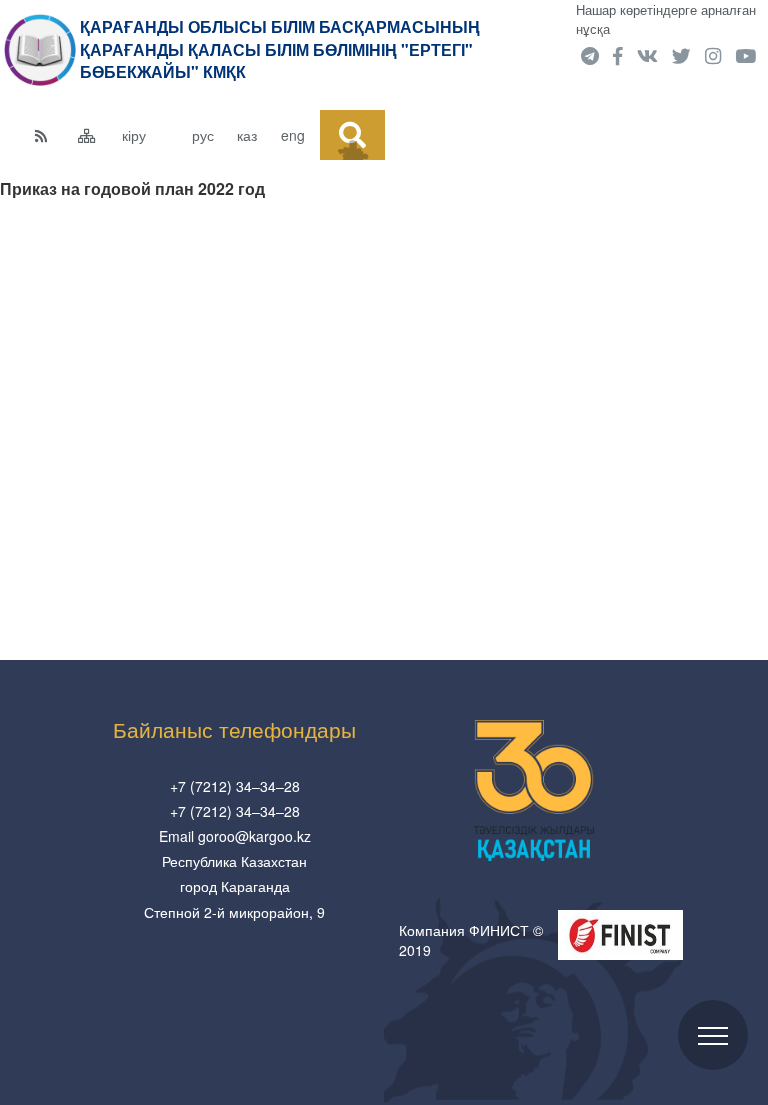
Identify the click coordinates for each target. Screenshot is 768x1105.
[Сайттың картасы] (94, 135)
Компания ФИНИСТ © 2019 (471, 940)
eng (293, 135)
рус (203, 135)
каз (247, 135)
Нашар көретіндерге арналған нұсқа (666, 19)
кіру (134, 135)
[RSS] (51, 135)
